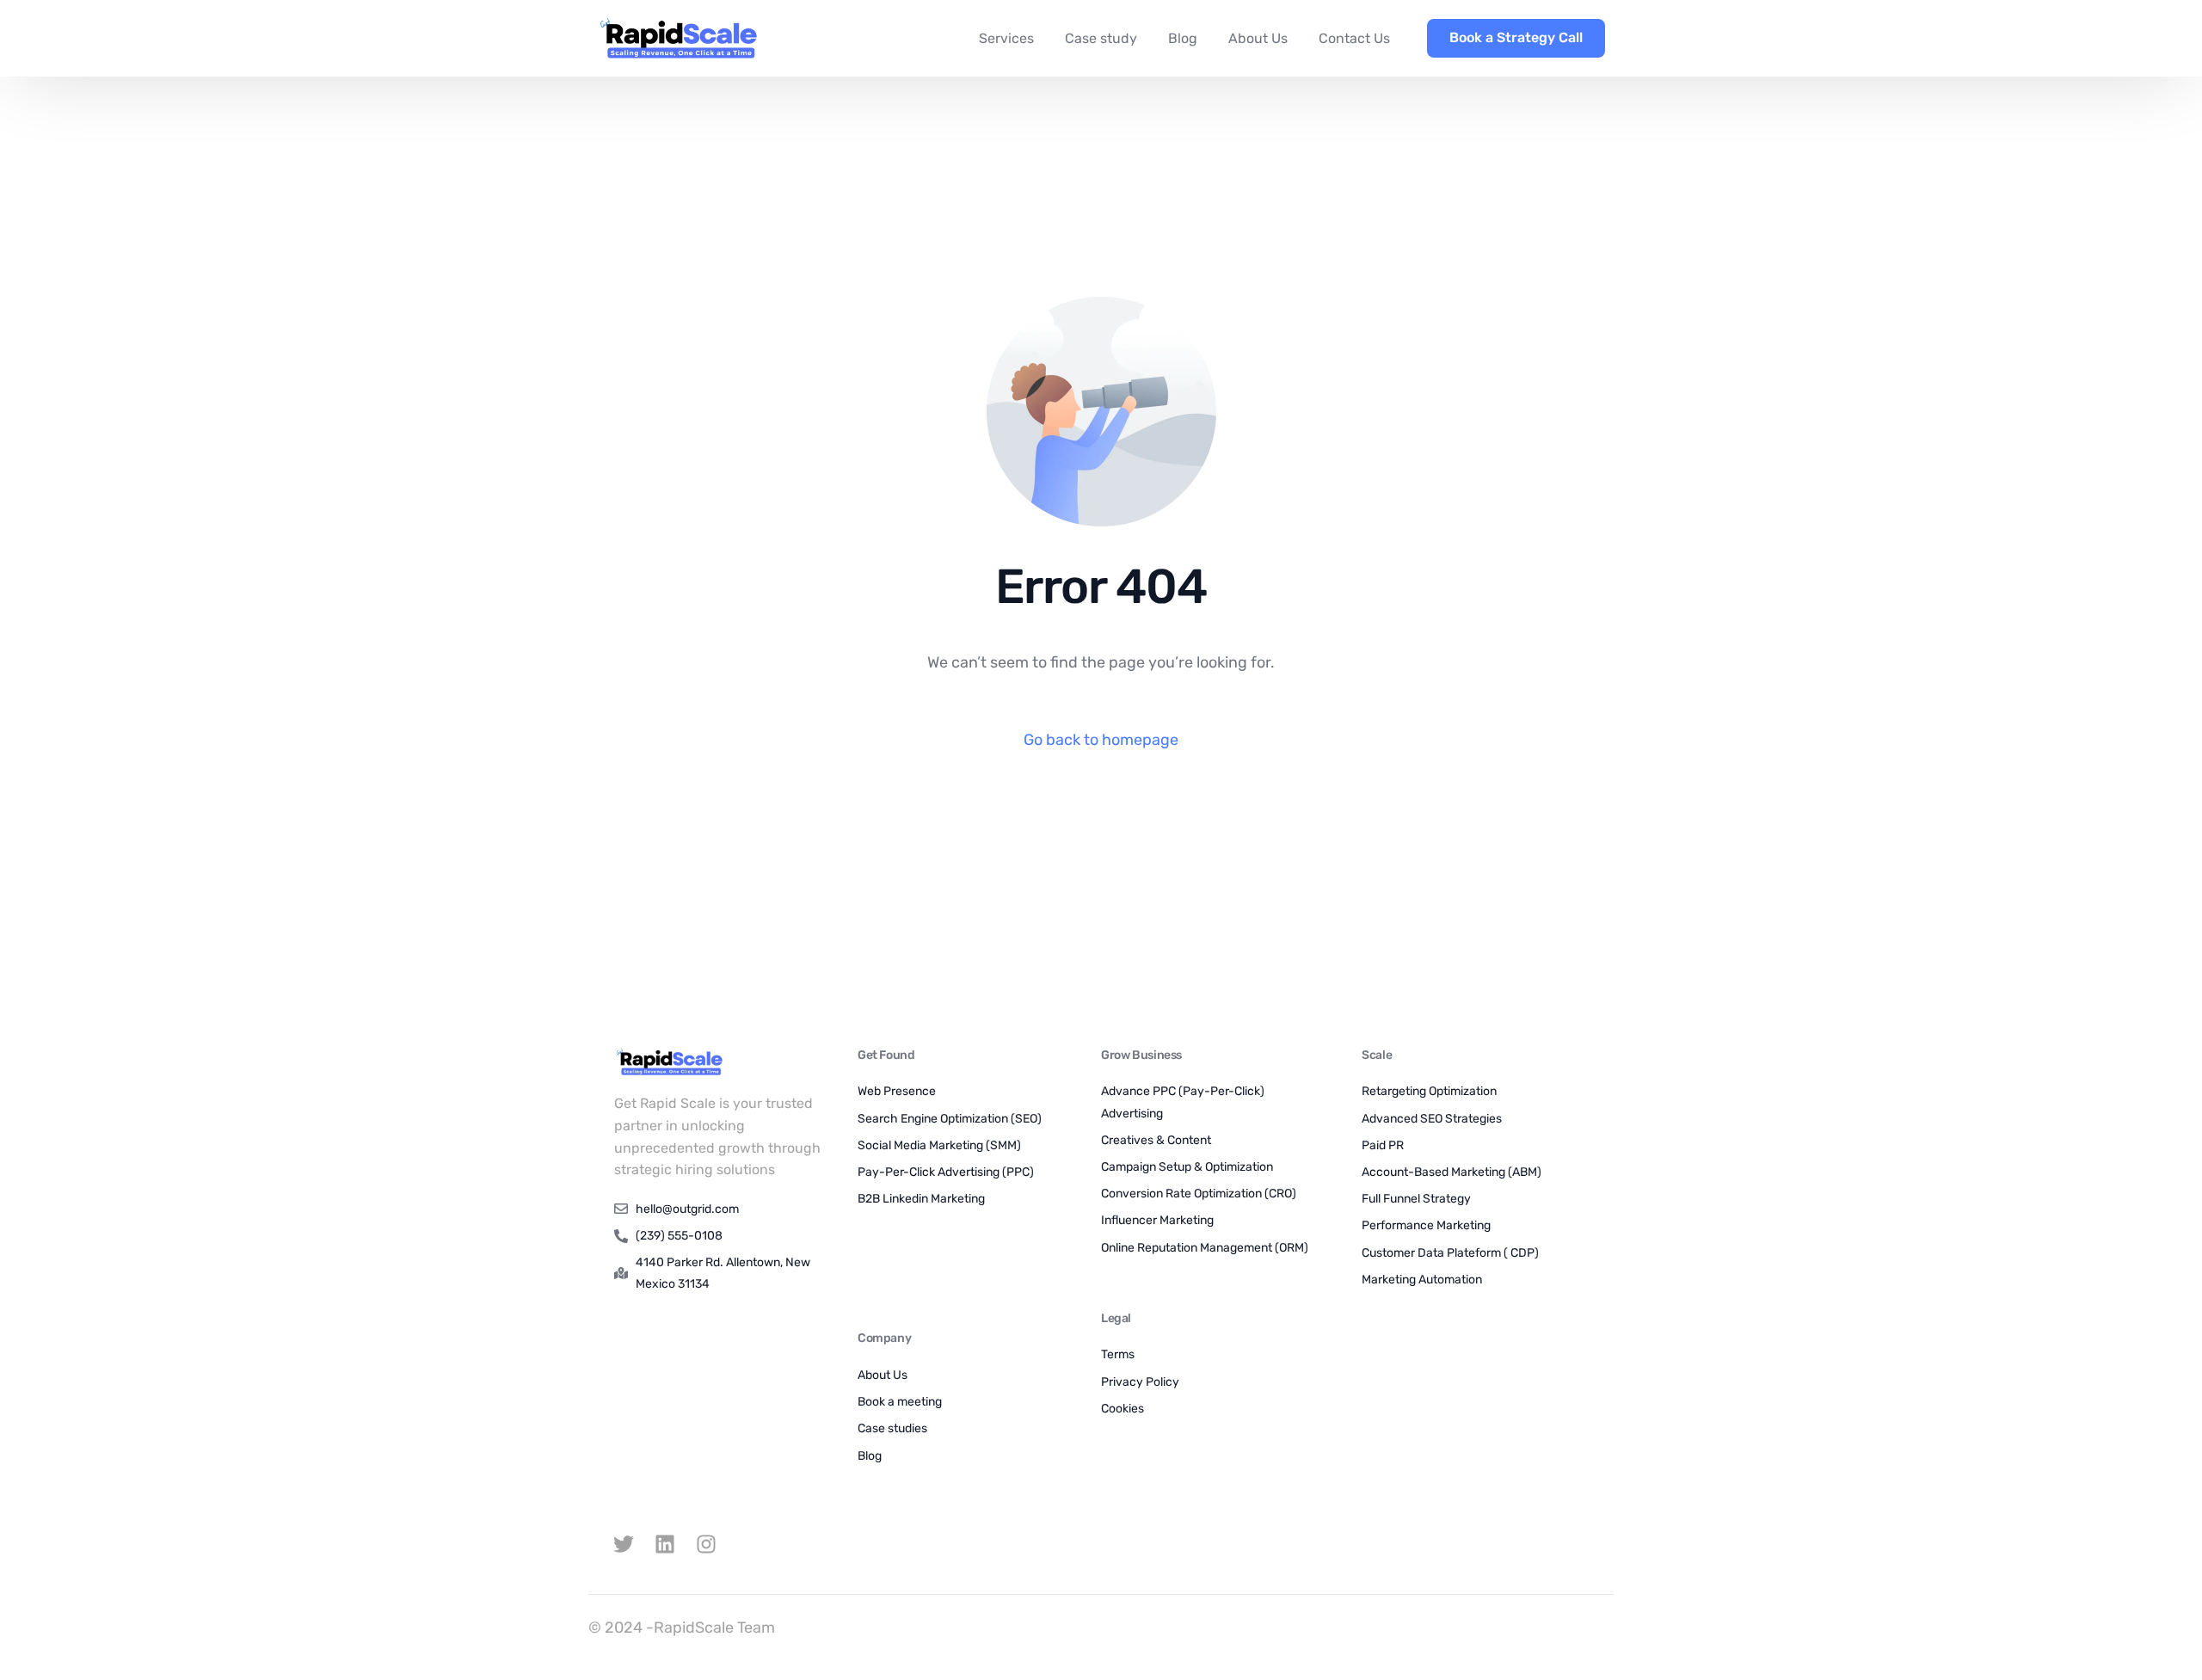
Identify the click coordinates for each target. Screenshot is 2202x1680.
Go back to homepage (1101, 740)
